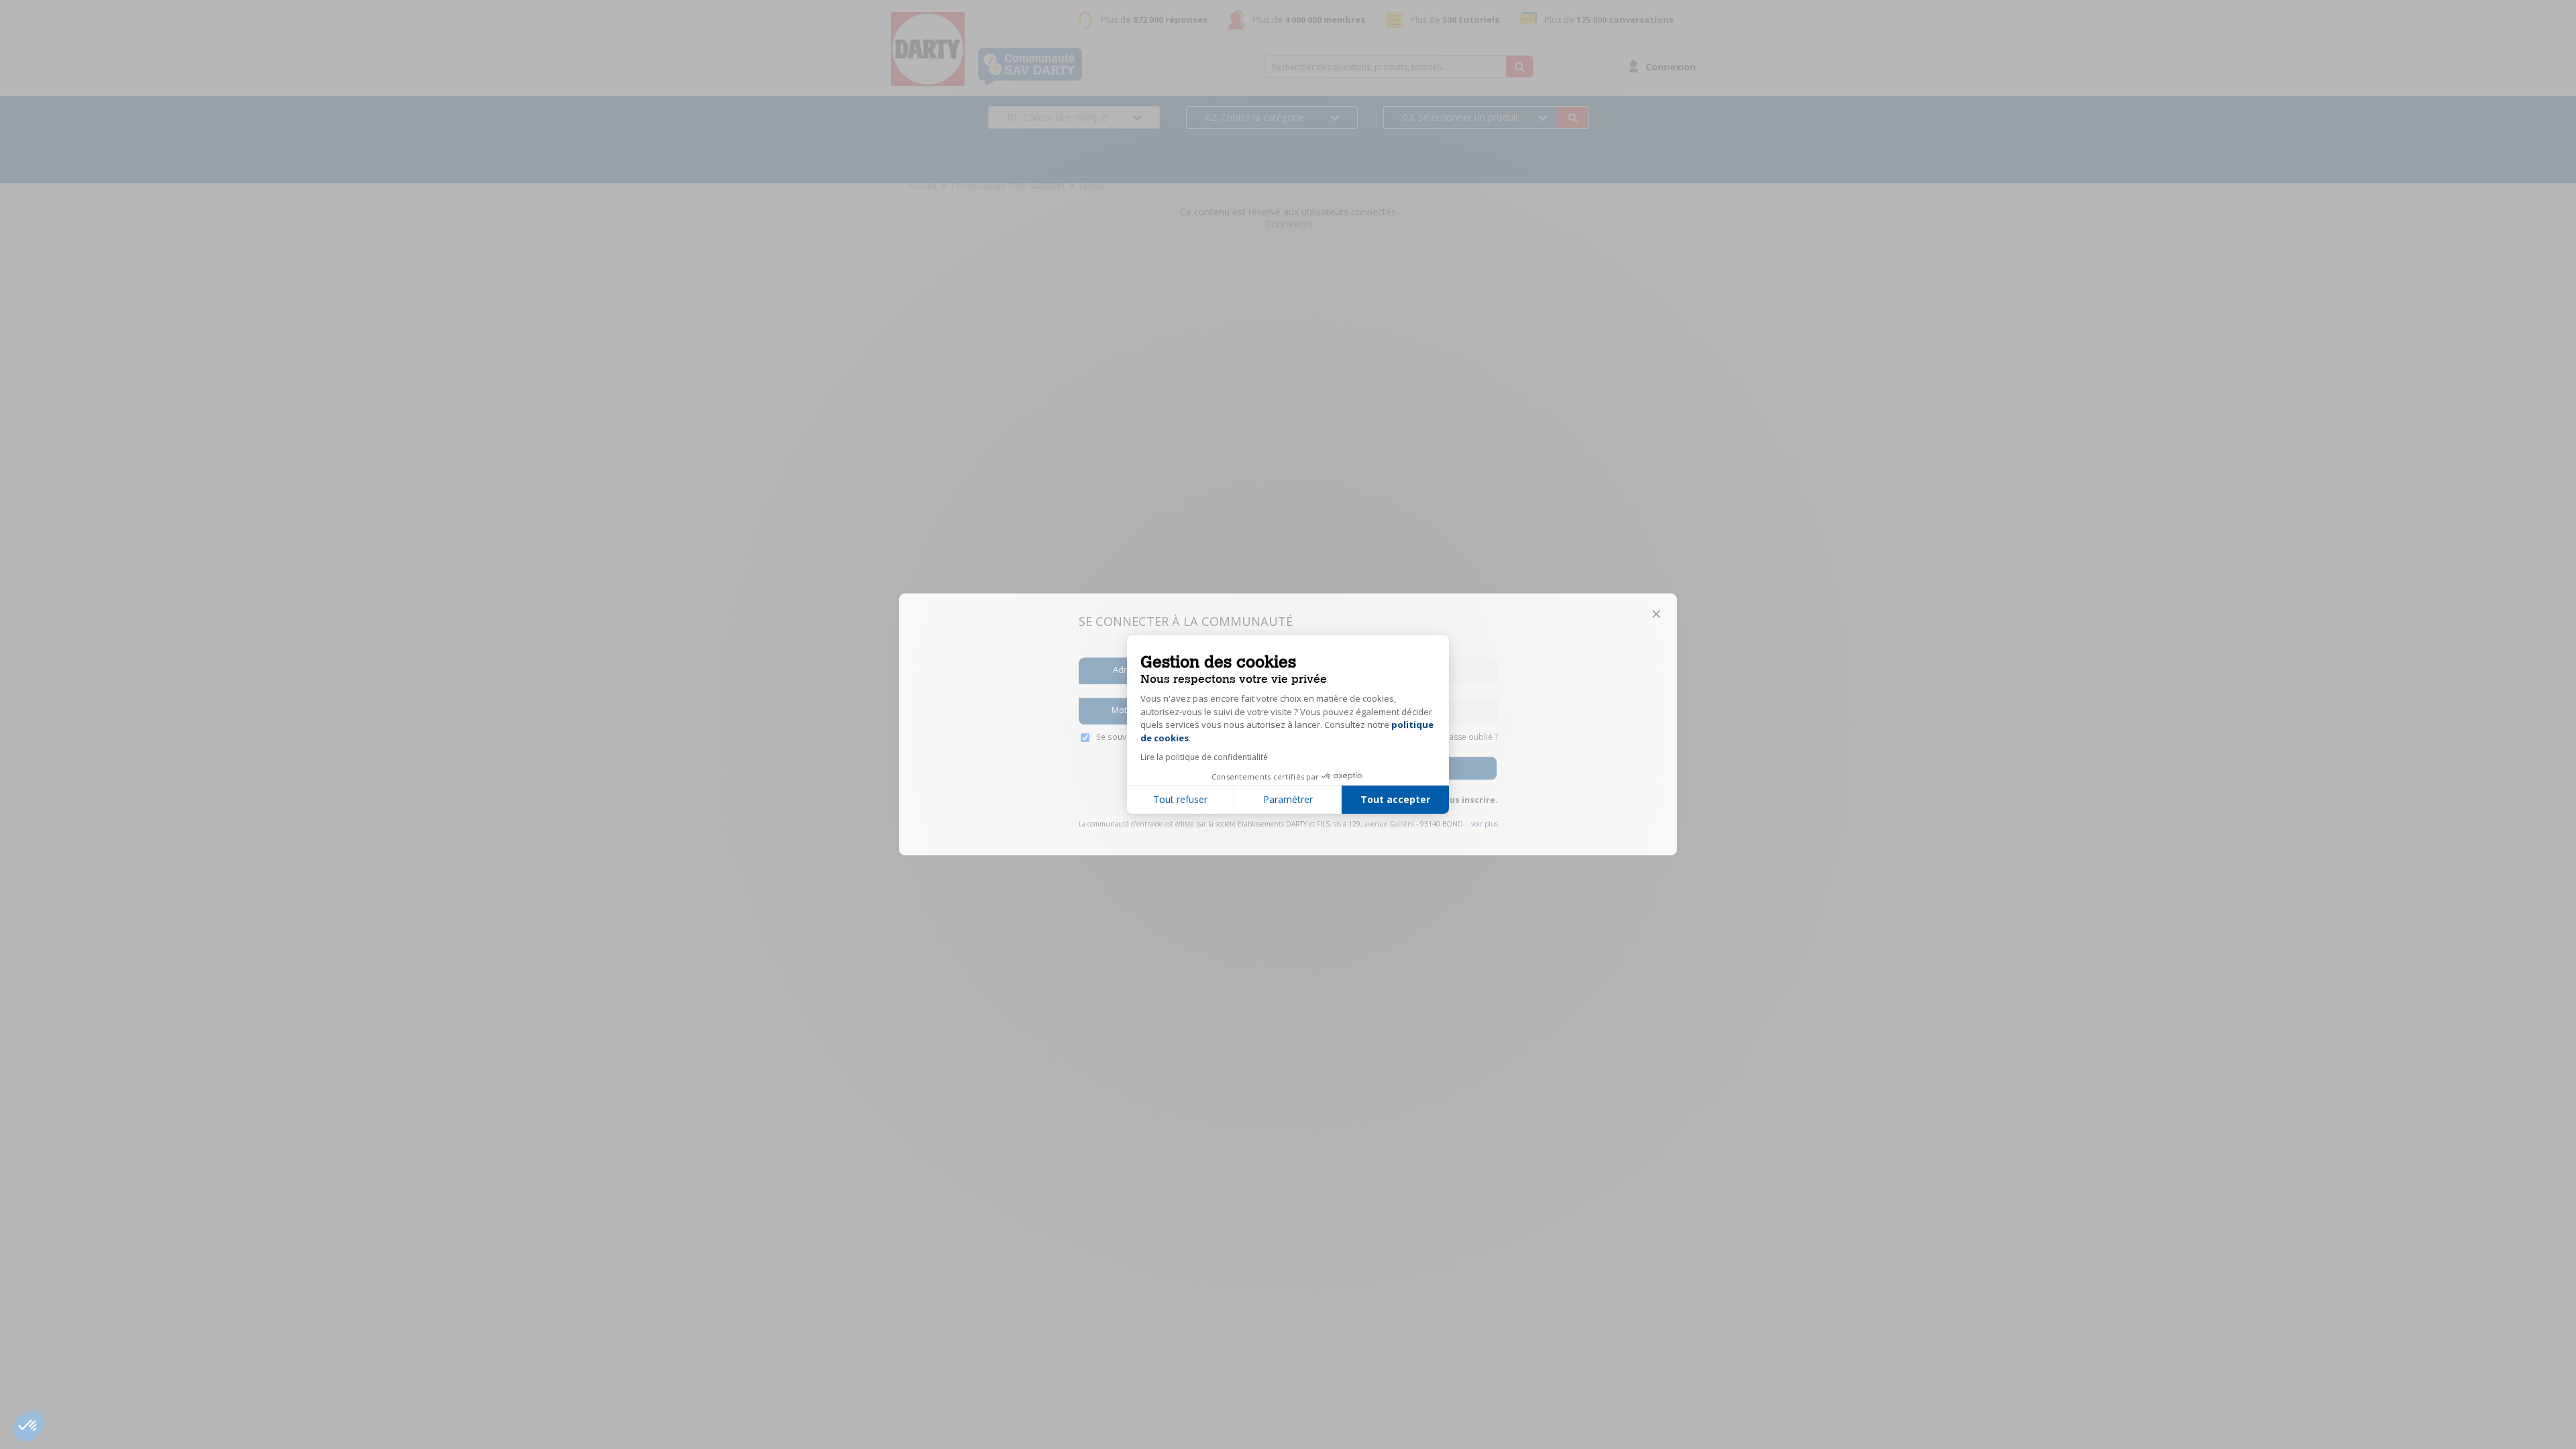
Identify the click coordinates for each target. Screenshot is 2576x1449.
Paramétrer (1288, 799)
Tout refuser (1180, 799)
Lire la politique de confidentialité (1204, 757)
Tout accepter (1395, 799)
